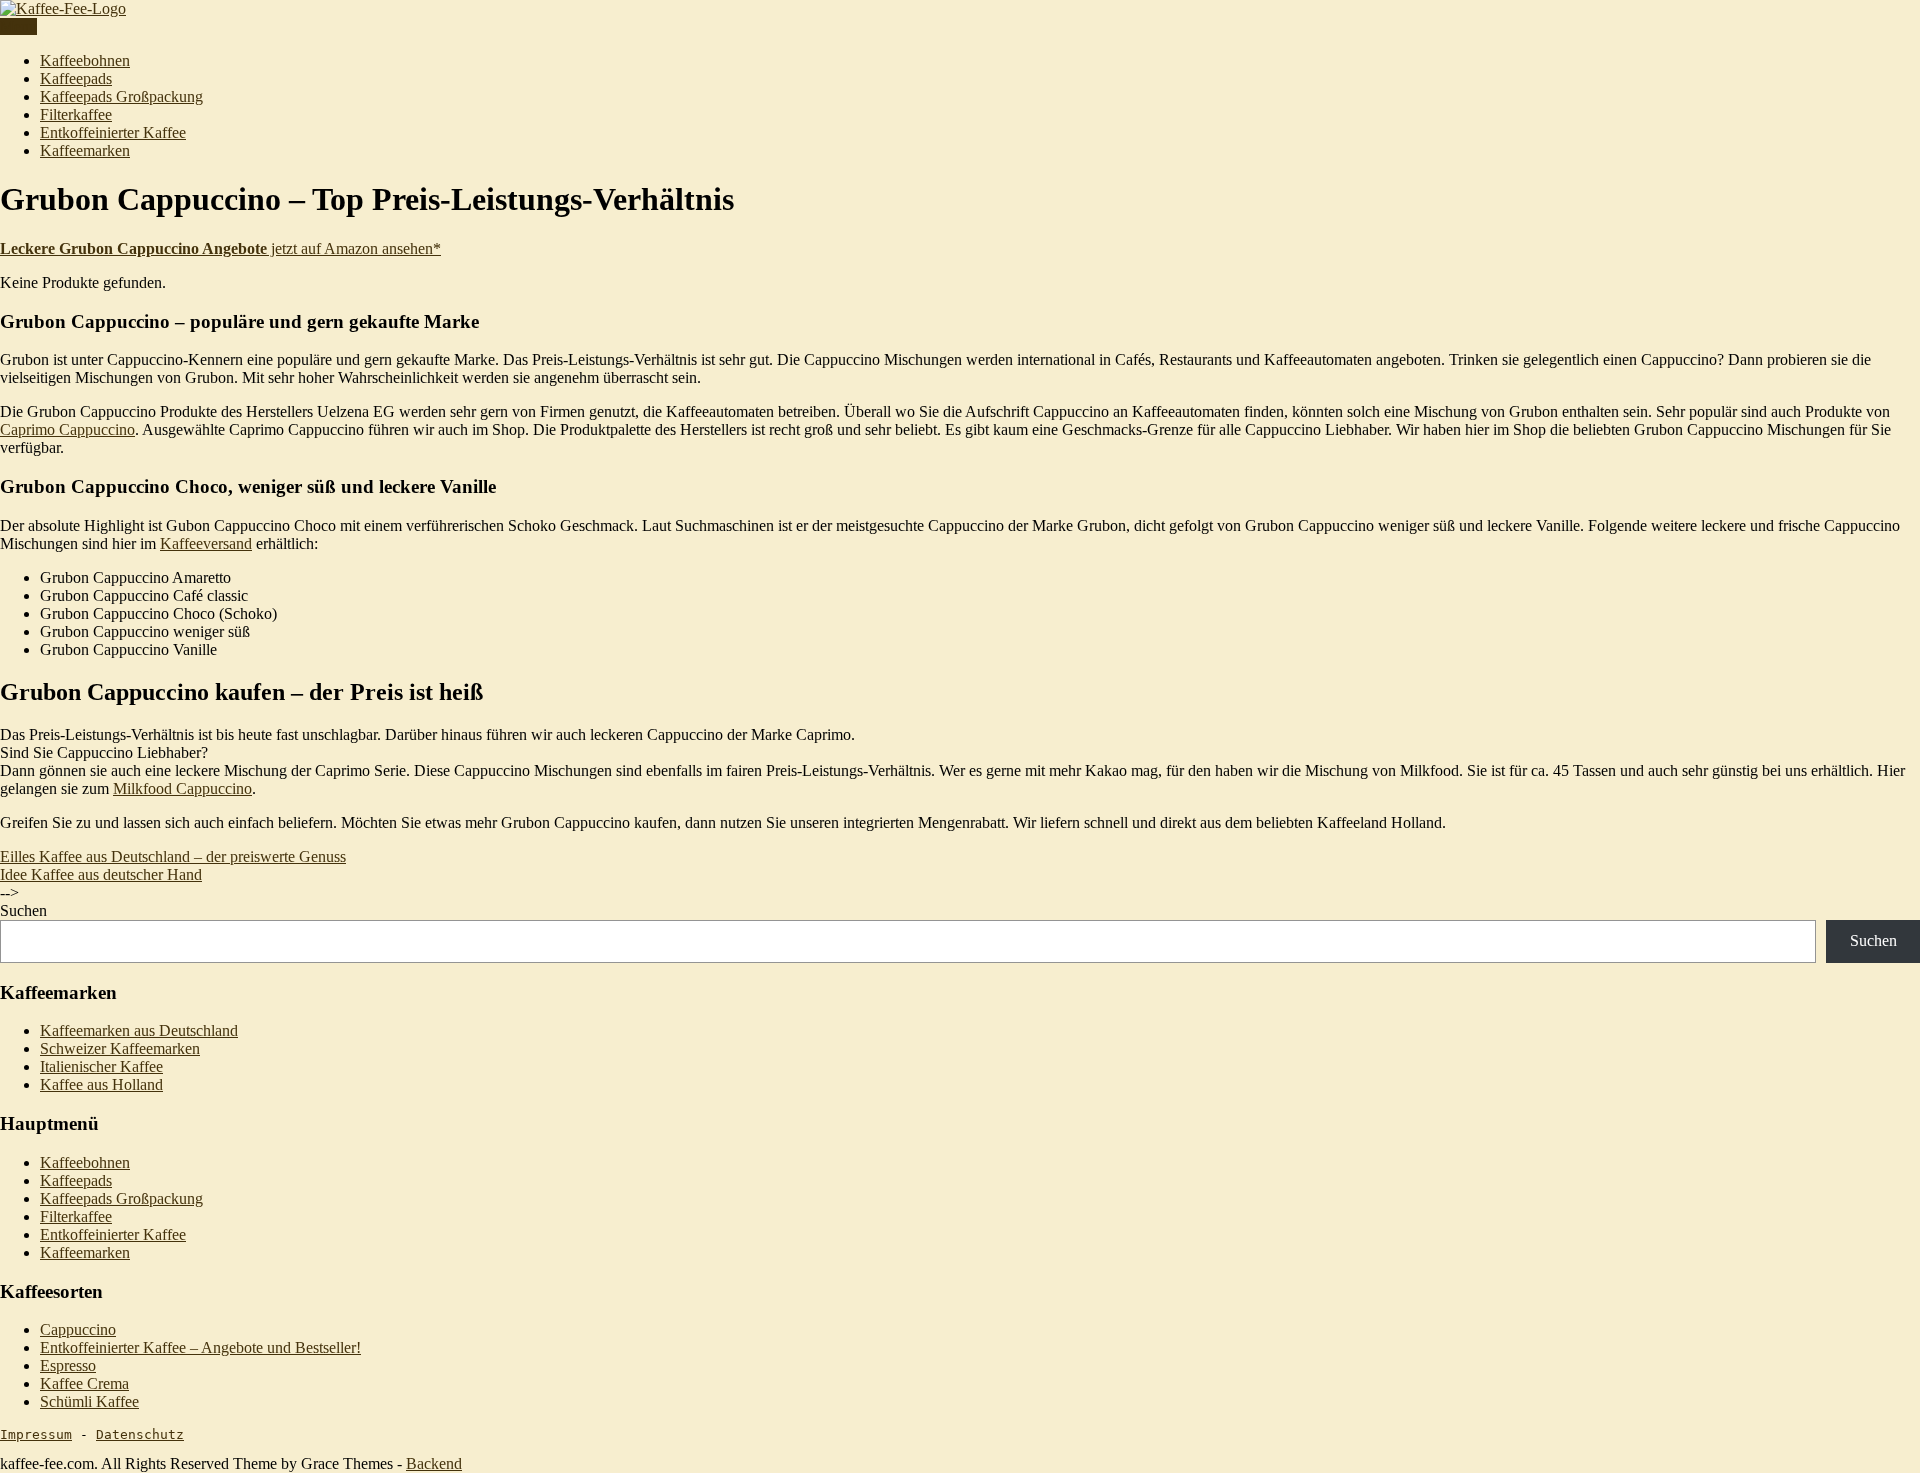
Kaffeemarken (85, 150)
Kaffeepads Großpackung (121, 96)
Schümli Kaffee (89, 1401)
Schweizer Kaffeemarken (120, 1048)
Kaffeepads (76, 78)
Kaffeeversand (206, 543)
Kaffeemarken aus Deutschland (139, 1030)
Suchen (23, 910)
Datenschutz (140, 1434)
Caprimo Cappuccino (67, 429)
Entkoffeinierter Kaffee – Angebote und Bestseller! (200, 1347)
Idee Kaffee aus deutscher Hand (101, 874)
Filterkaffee (76, 114)
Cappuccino (78, 1329)
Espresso (68, 1365)
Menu (18, 26)
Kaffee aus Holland (101, 1084)
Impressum (36, 1434)
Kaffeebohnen (85, 60)
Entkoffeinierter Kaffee (113, 132)
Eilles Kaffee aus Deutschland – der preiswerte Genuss (173, 856)
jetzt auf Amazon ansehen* (220, 248)
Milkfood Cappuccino (182, 788)
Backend (434, 1463)
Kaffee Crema (84, 1383)
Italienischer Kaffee (101, 1066)
